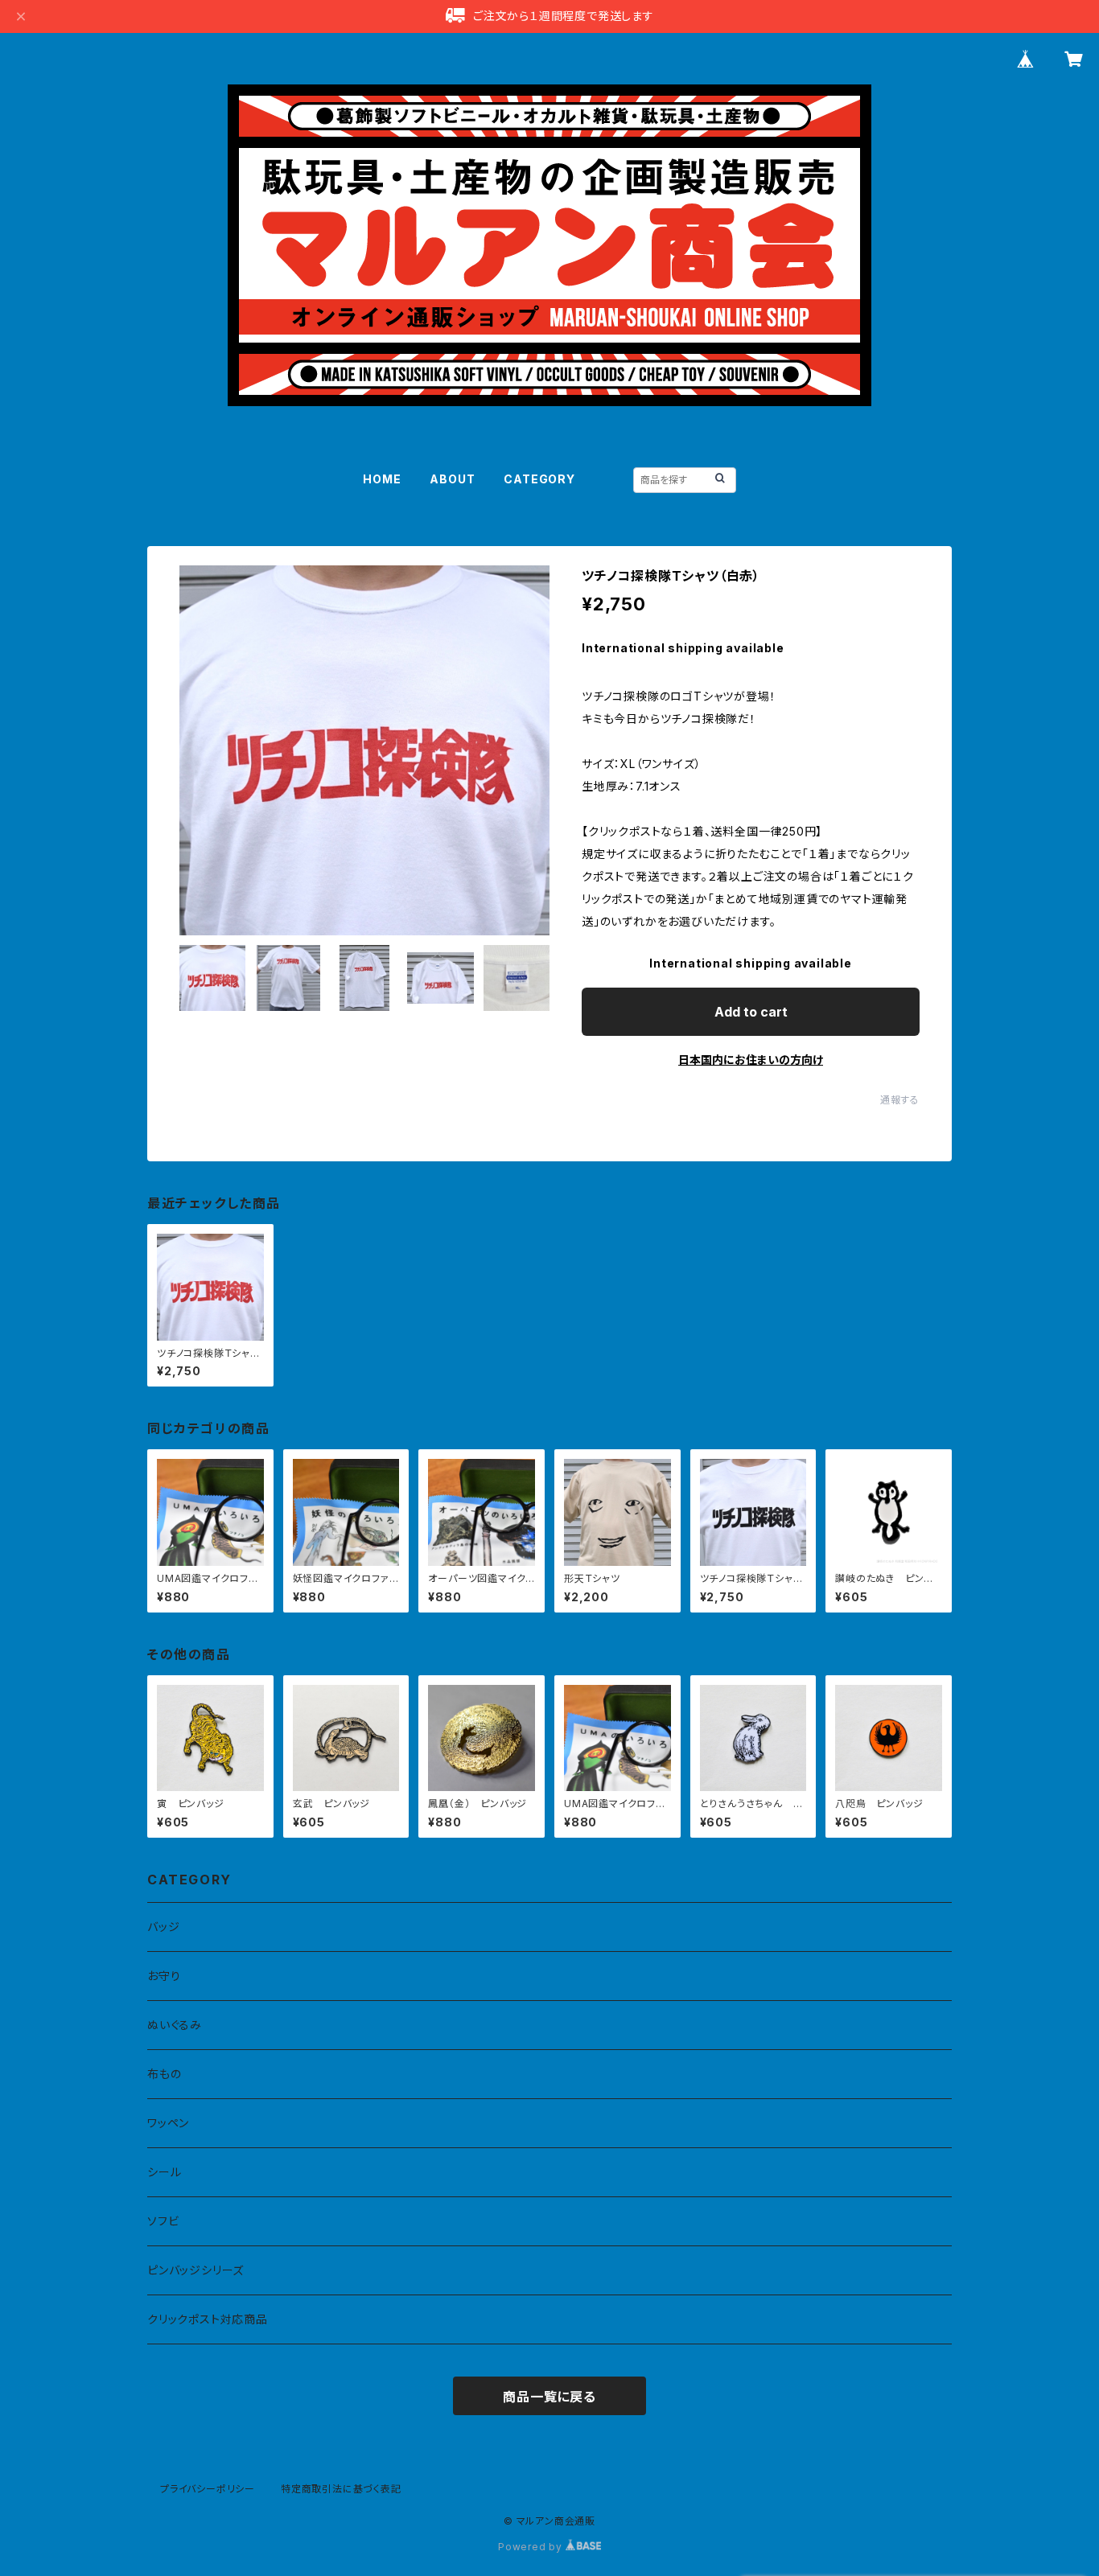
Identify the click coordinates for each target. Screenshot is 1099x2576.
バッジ (163, 1927)
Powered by (532, 2547)
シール (164, 2172)
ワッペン (168, 2123)
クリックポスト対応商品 (208, 2319)
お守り (164, 1976)
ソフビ (163, 2221)
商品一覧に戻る (549, 2397)
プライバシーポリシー (208, 2489)
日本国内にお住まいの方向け (751, 1060)
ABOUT (452, 479)
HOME (382, 479)
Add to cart (751, 1012)
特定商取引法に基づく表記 (341, 2489)
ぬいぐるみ (175, 2025)
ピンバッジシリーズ (196, 2270)
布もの (164, 2074)
